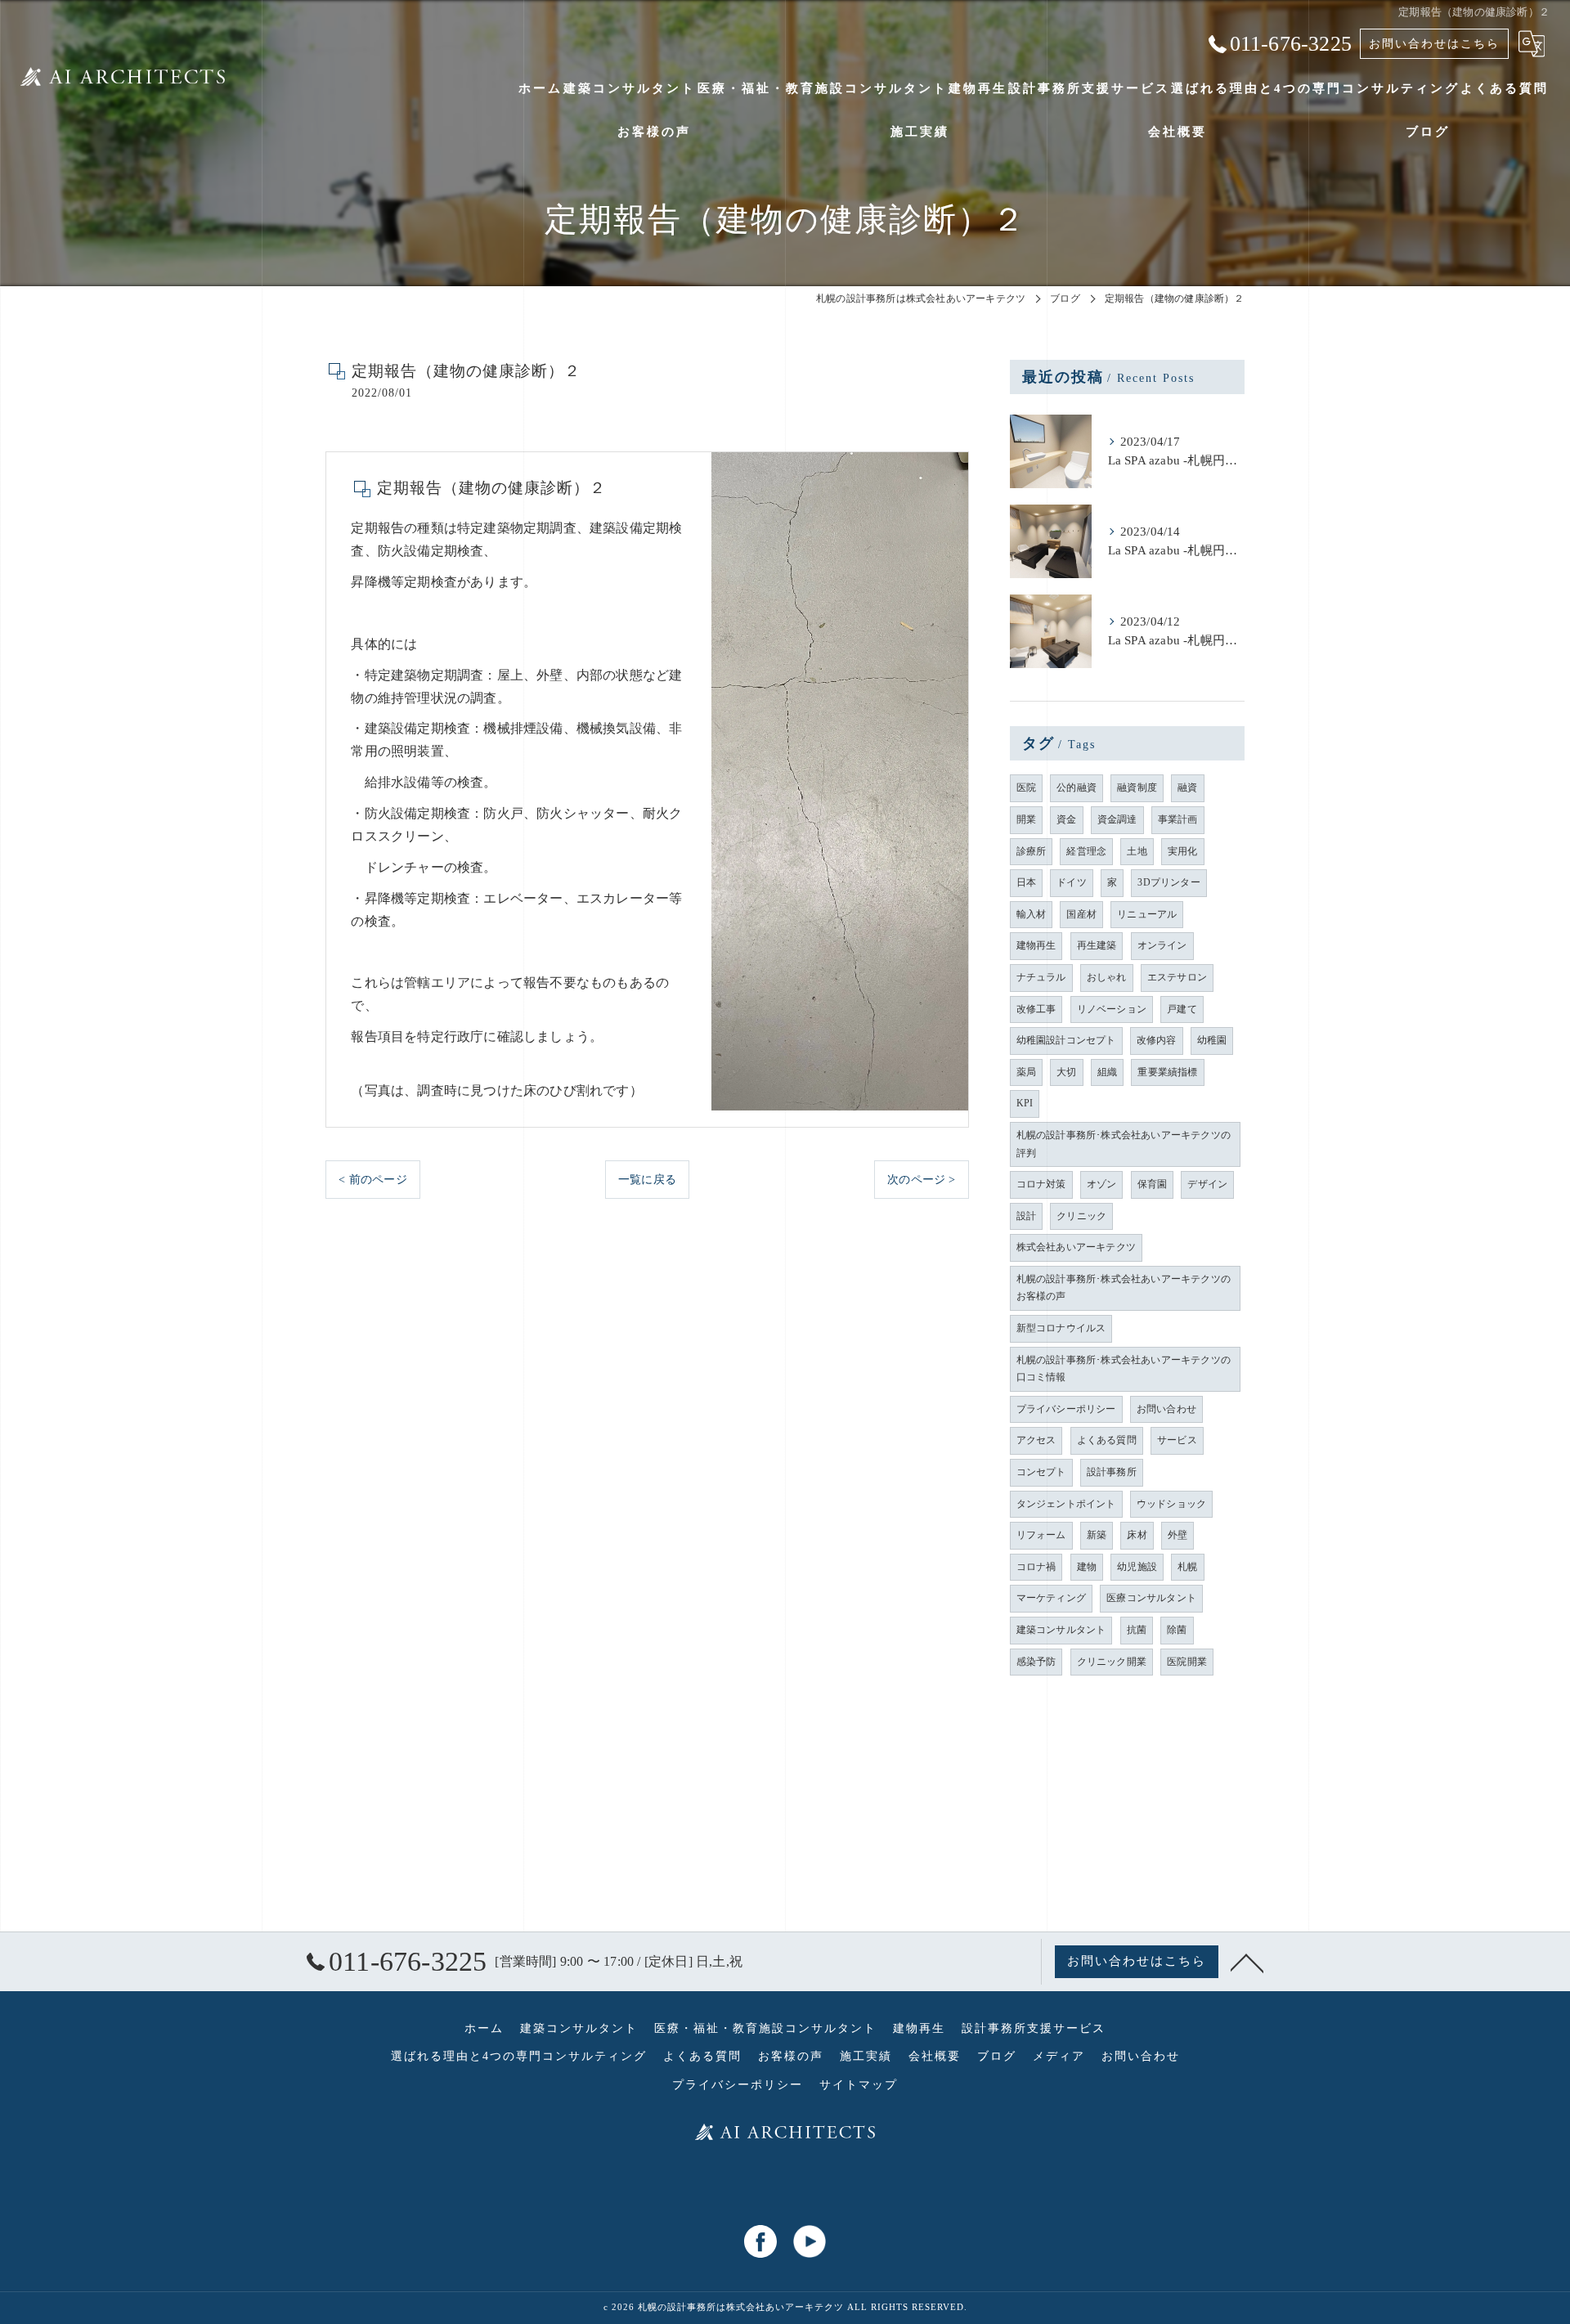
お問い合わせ (1166, 1409)
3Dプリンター (1169, 882)
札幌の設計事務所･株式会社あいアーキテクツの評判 (1124, 1144)
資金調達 (1117, 819)
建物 (1087, 1567)
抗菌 (1137, 1630)
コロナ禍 (1036, 1567)
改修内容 (1157, 1040)
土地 (1137, 851)
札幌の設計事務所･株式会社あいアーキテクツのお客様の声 (1124, 1288)
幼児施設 (1137, 1567)
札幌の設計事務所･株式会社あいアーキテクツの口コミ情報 (1124, 1369)
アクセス (1036, 1440)
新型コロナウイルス (1061, 1328)
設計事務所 (1112, 1472)
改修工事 (1036, 1009)
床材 (1137, 1535)
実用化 (1183, 851)
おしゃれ (1107, 977)
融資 (1187, 787)
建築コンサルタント (1061, 1630)
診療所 (1032, 851)
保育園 (1153, 1184)
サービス (1177, 1440)
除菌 (1177, 1630)
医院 (1026, 787)
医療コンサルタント (1151, 1598)
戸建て (1182, 1009)
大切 (1066, 1072)
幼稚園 (1212, 1040)
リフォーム (1041, 1535)
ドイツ (1072, 882)
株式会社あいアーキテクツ (1076, 1247)
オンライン (1162, 945)
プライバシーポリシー (1066, 1409)
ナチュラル (1041, 977)
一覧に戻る (647, 1180)
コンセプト (1041, 1472)
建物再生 (1036, 945)
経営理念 (1086, 851)
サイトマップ (859, 2085)
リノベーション (1112, 1009)
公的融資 (1077, 787)
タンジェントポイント (1066, 1504)
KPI (1025, 1103)
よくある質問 (1107, 1440)
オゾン (1102, 1184)
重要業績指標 (1167, 1072)
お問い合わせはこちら (1434, 44)
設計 (1026, 1216)
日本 (1026, 882)
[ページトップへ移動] (1247, 1962)
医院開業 (1187, 1662)
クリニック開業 (1112, 1662)
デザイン (1207, 1184)
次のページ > (921, 1180)
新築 (1097, 1535)
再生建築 (1097, 945)
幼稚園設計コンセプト (1066, 1040)
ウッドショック (1171, 1504)
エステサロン (1177, 977)
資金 (1066, 819)
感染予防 (1036, 1662)
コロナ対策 (1041, 1184)
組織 (1107, 1072)
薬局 (1026, 1072)
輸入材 (1032, 914)
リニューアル (1147, 914)
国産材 (1081, 914)
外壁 (1177, 1535)
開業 (1026, 819)
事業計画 (1178, 819)
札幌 (1187, 1567)
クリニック (1081, 1216)
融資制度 (1137, 787)
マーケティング (1051, 1598)
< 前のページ (372, 1180)
